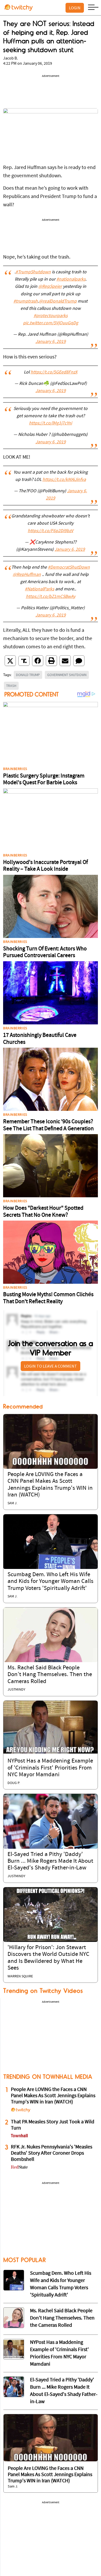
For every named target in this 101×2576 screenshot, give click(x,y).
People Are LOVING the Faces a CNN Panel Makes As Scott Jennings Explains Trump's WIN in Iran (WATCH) (53, 2096)
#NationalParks (39, 589)
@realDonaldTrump (58, 302)
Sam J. (12, 1503)
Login (75, 8)
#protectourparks (51, 316)
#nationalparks (71, 280)
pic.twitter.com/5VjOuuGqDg (51, 323)
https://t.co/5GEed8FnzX (54, 372)
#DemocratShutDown (69, 568)
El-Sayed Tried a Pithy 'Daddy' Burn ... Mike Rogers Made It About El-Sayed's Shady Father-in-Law (50, 1861)
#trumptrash (26, 302)
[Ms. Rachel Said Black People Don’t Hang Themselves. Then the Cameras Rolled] (51, 1635)
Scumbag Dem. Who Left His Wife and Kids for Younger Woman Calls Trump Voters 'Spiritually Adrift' (51, 1582)
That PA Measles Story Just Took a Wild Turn (53, 2125)
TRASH (11, 686)
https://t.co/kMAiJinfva (64, 480)
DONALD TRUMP (28, 675)
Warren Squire (20, 1976)
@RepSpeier (50, 287)
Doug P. (14, 1783)
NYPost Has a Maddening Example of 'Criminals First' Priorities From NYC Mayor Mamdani (50, 1768)
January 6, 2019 (51, 342)
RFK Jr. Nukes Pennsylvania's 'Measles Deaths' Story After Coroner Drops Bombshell (52, 2153)
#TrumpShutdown (33, 272)
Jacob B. (10, 58)
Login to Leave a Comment (51, 1366)
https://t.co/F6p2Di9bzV (51, 531)
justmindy (16, 1690)
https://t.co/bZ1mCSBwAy (51, 597)
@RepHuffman (27, 575)
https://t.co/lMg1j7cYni (51, 423)
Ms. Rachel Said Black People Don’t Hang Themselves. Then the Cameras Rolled (50, 1675)
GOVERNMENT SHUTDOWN (67, 675)
